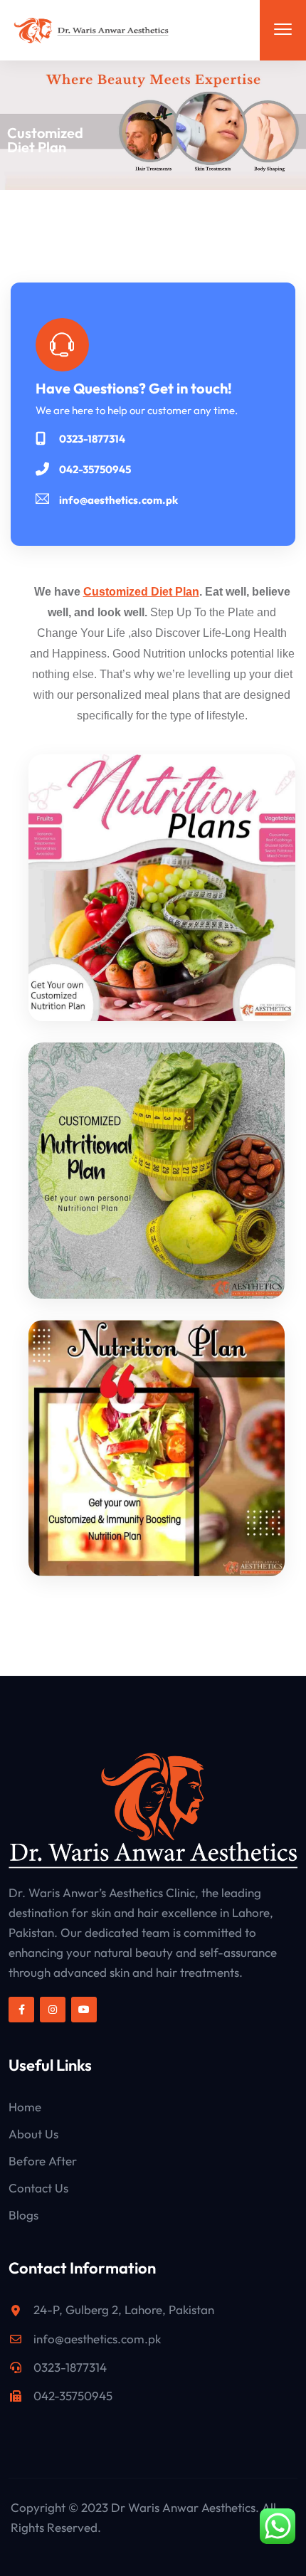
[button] (283, 30)
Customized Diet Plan (141, 592)
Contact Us (38, 2188)
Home (25, 2107)
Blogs (23, 2215)
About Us (33, 2134)
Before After (43, 2161)
